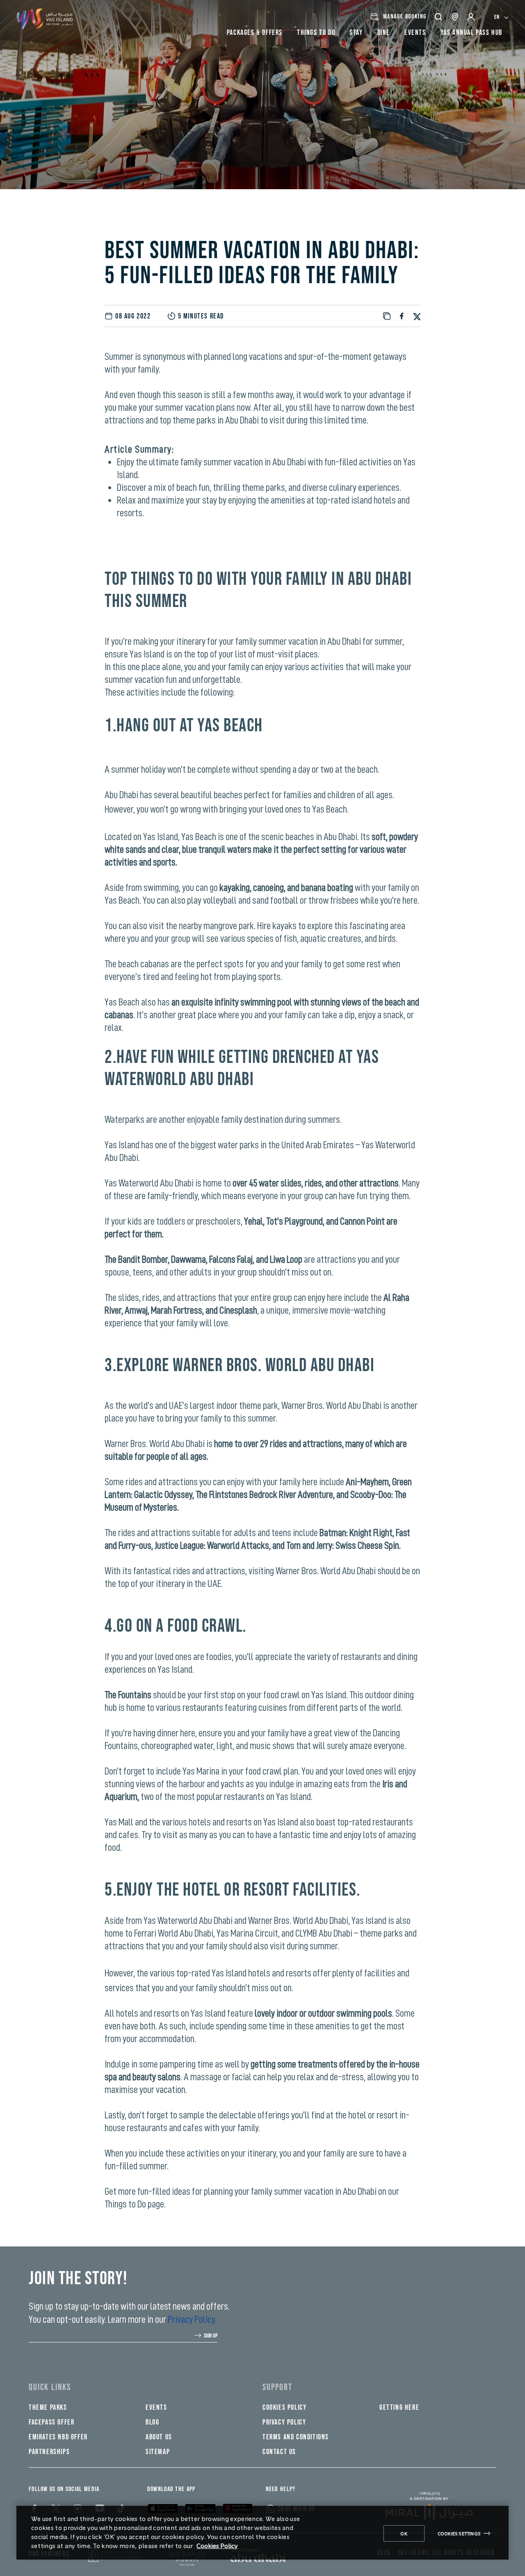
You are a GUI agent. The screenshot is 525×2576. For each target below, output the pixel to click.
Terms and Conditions (296, 2437)
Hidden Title (169, 2387)
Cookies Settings (459, 2533)
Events (156, 2408)
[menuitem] (501, 17)
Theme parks (48, 2408)
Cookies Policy (217, 2545)
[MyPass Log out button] (472, 17)
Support (277, 2387)
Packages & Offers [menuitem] (255, 33)
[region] (262, 2533)
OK (404, 2533)
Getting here (399, 2408)
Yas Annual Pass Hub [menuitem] (471, 33)
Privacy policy (284, 2422)
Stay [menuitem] (356, 33)
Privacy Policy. (192, 2319)
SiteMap (158, 2452)
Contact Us (279, 2452)
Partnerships (49, 2452)
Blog (152, 2422)
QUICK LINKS (50, 2387)
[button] (439, 17)
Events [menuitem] (415, 33)
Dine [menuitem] (384, 33)
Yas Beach (230, 726)
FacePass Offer (51, 2422)
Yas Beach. (330, 809)
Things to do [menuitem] (316, 33)
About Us (159, 2437)
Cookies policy (284, 2408)
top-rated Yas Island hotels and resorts (244, 1973)
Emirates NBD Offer (58, 2437)
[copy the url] (387, 316)
